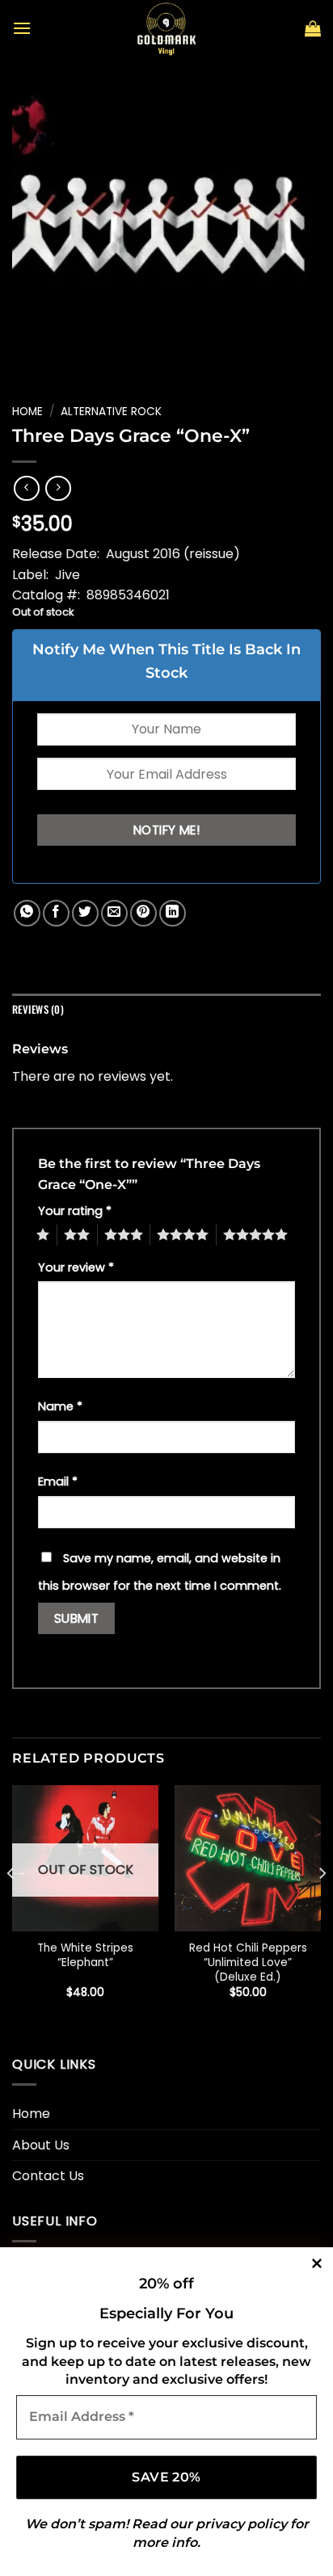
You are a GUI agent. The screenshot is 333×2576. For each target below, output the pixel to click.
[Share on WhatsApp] (27, 913)
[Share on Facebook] (56, 913)
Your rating (75, 1211)
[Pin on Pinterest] (143, 913)
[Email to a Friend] (114, 913)
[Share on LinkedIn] (173, 913)
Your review (76, 1267)
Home (27, 412)
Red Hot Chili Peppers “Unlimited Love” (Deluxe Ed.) (248, 1962)
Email (58, 1481)
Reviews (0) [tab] (38, 1009)
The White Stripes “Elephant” (85, 1955)
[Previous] (11, 1906)
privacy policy (241, 2524)
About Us (41, 2145)
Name (60, 1406)
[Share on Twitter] (85, 913)
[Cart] (313, 28)
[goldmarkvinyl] (166, 28)
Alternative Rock (111, 412)
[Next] (322, 1906)
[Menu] (22, 28)
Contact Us (48, 2176)
